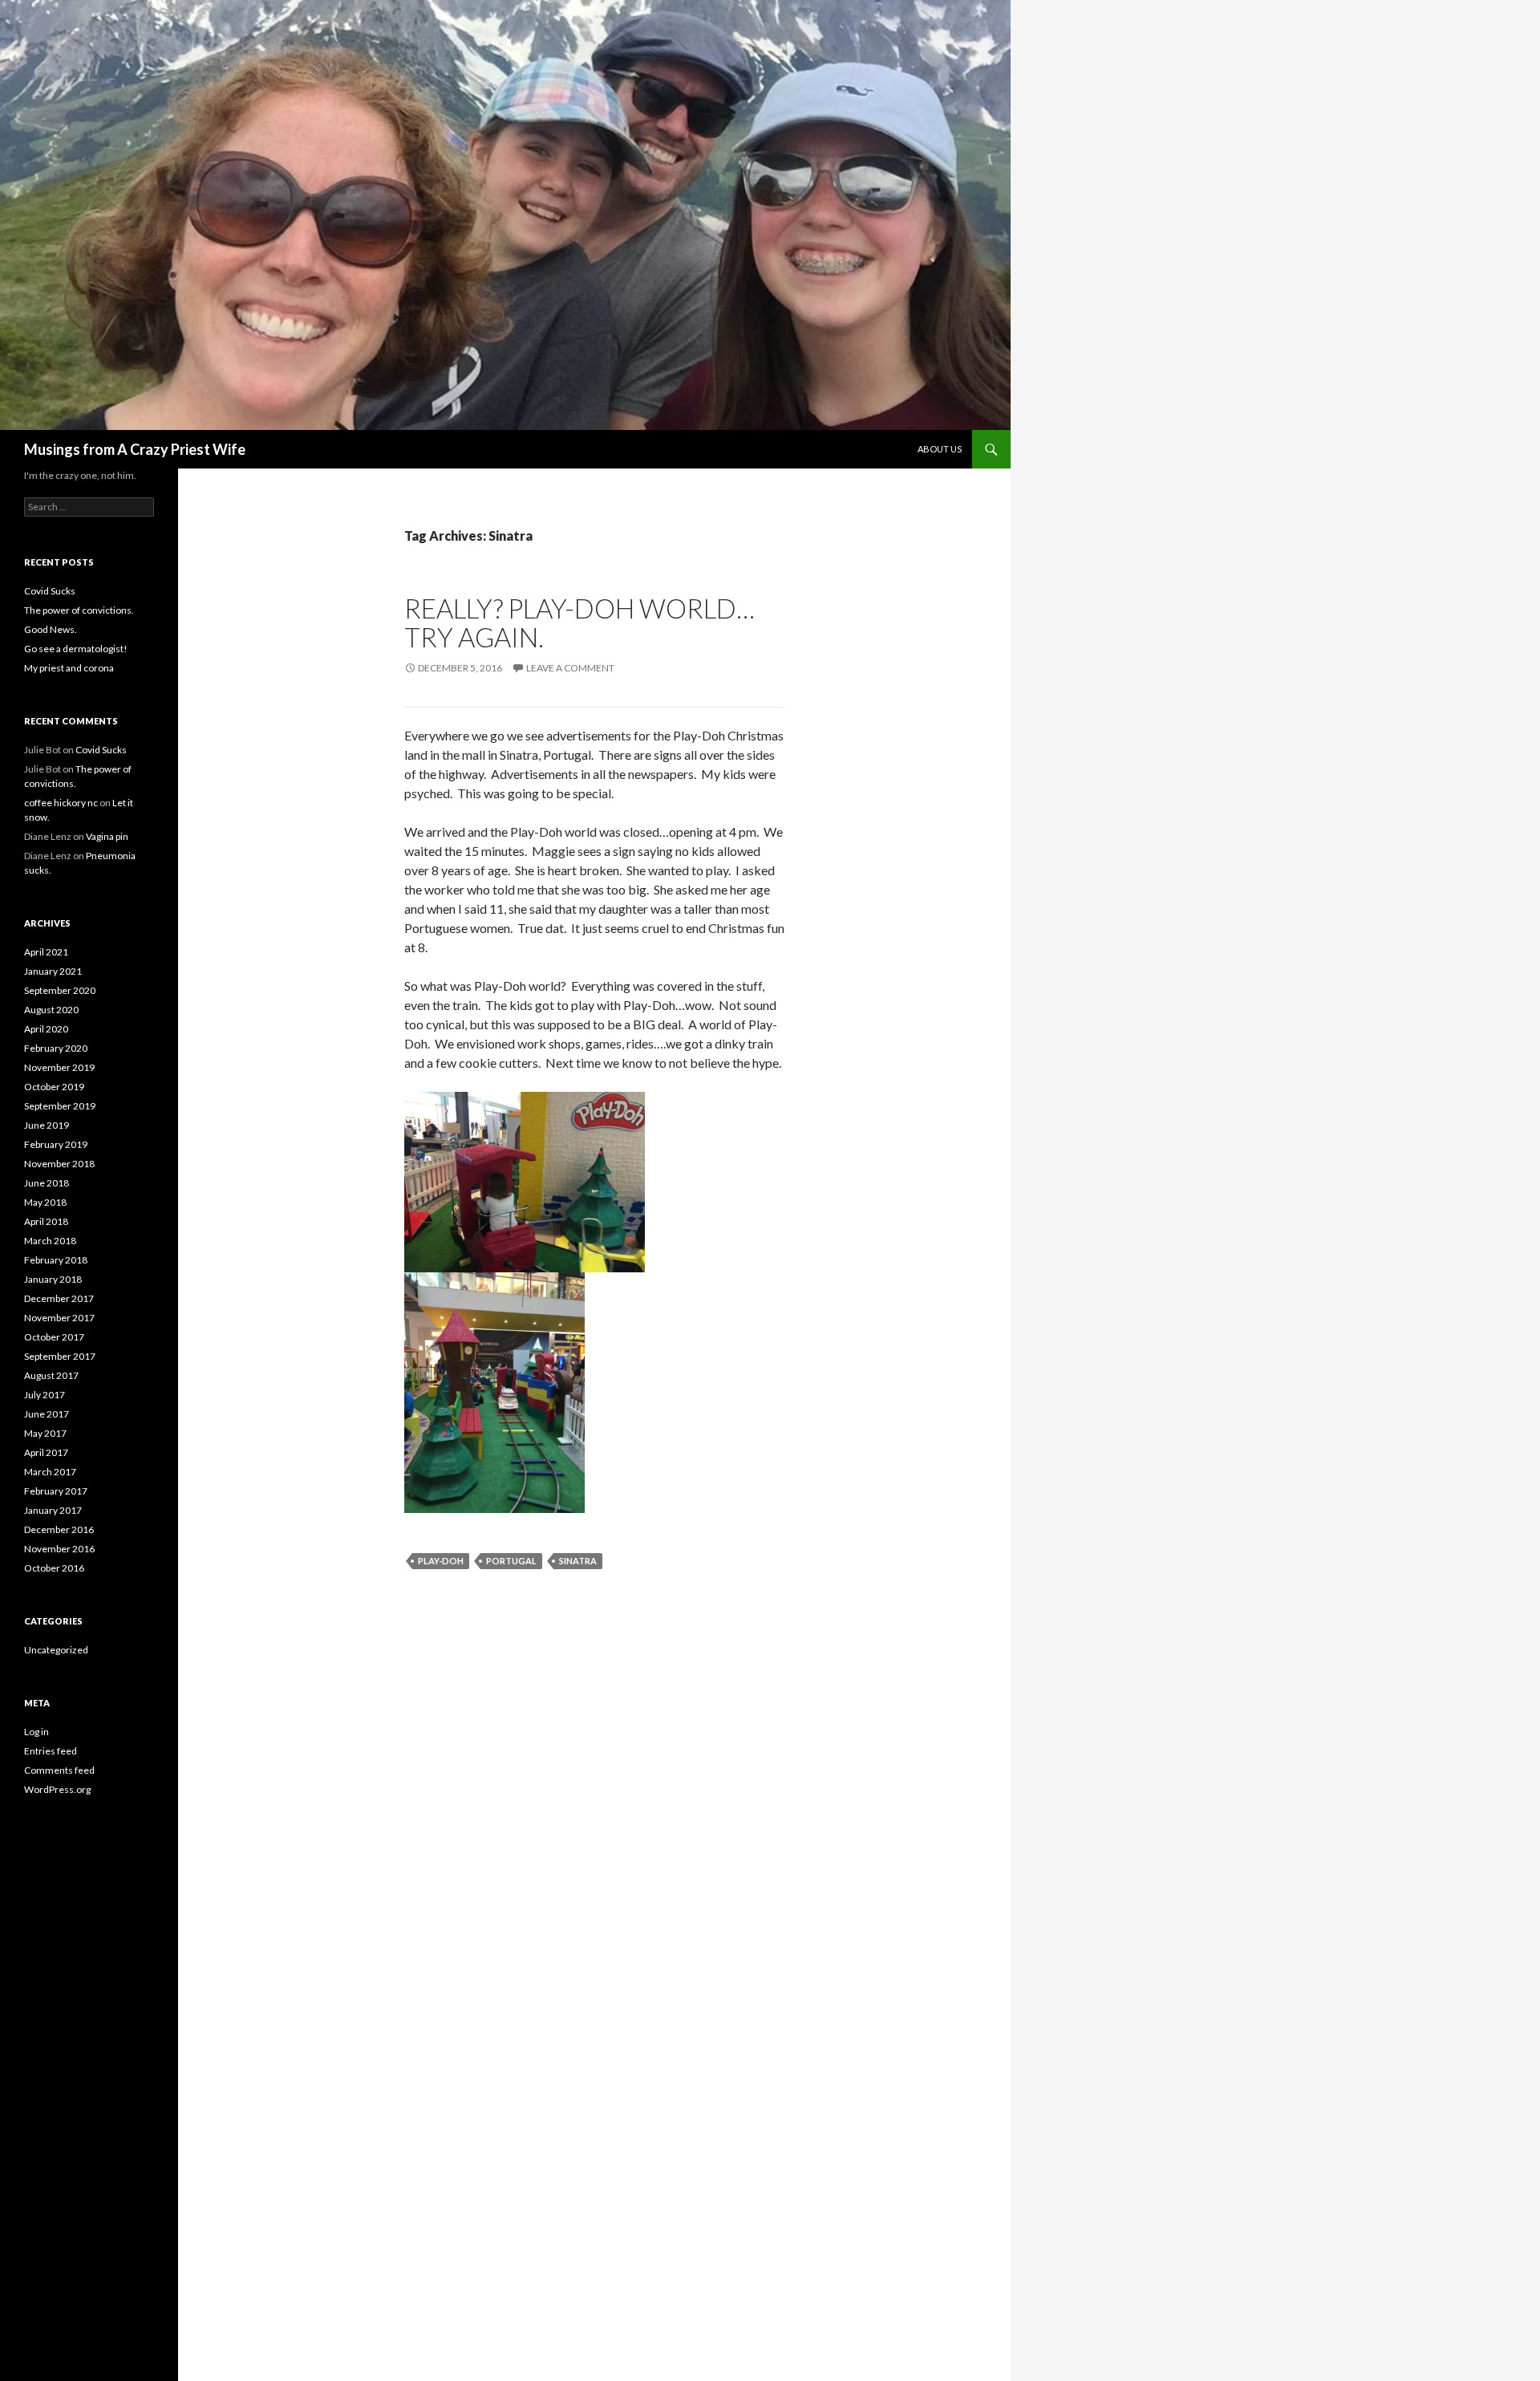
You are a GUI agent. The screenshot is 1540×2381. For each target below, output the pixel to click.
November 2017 (59, 1318)
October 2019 (54, 1087)
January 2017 (53, 1510)
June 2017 (47, 1414)
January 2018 (53, 1279)
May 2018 (45, 1202)
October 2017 (54, 1337)
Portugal (511, 1561)
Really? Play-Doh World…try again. (580, 623)
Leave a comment (570, 668)
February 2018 (56, 1260)
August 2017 (51, 1375)
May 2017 (45, 1433)
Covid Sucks (50, 591)
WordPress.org (57, 1789)
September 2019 (60, 1106)
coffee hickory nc (61, 803)
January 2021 (53, 971)
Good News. (51, 629)
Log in (36, 1732)
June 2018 (47, 1183)
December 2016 (59, 1529)
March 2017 (50, 1472)
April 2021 (46, 952)
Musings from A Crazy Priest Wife (135, 449)
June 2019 (47, 1125)
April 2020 (46, 1029)
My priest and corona (69, 668)
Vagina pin (107, 836)
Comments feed (59, 1770)
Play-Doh (441, 1561)
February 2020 (56, 1048)
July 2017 (45, 1395)
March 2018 (50, 1241)
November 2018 (59, 1164)
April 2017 (46, 1452)
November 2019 (59, 1067)
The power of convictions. (79, 610)
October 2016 (54, 1568)
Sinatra (578, 1561)
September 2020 (60, 990)
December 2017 (59, 1298)
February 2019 (56, 1144)
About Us (940, 449)
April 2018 (46, 1221)
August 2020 (51, 1010)
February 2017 (56, 1491)
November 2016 (59, 1549)
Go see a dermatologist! (76, 649)
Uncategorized (56, 1650)
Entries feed (51, 1751)
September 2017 (60, 1356)
